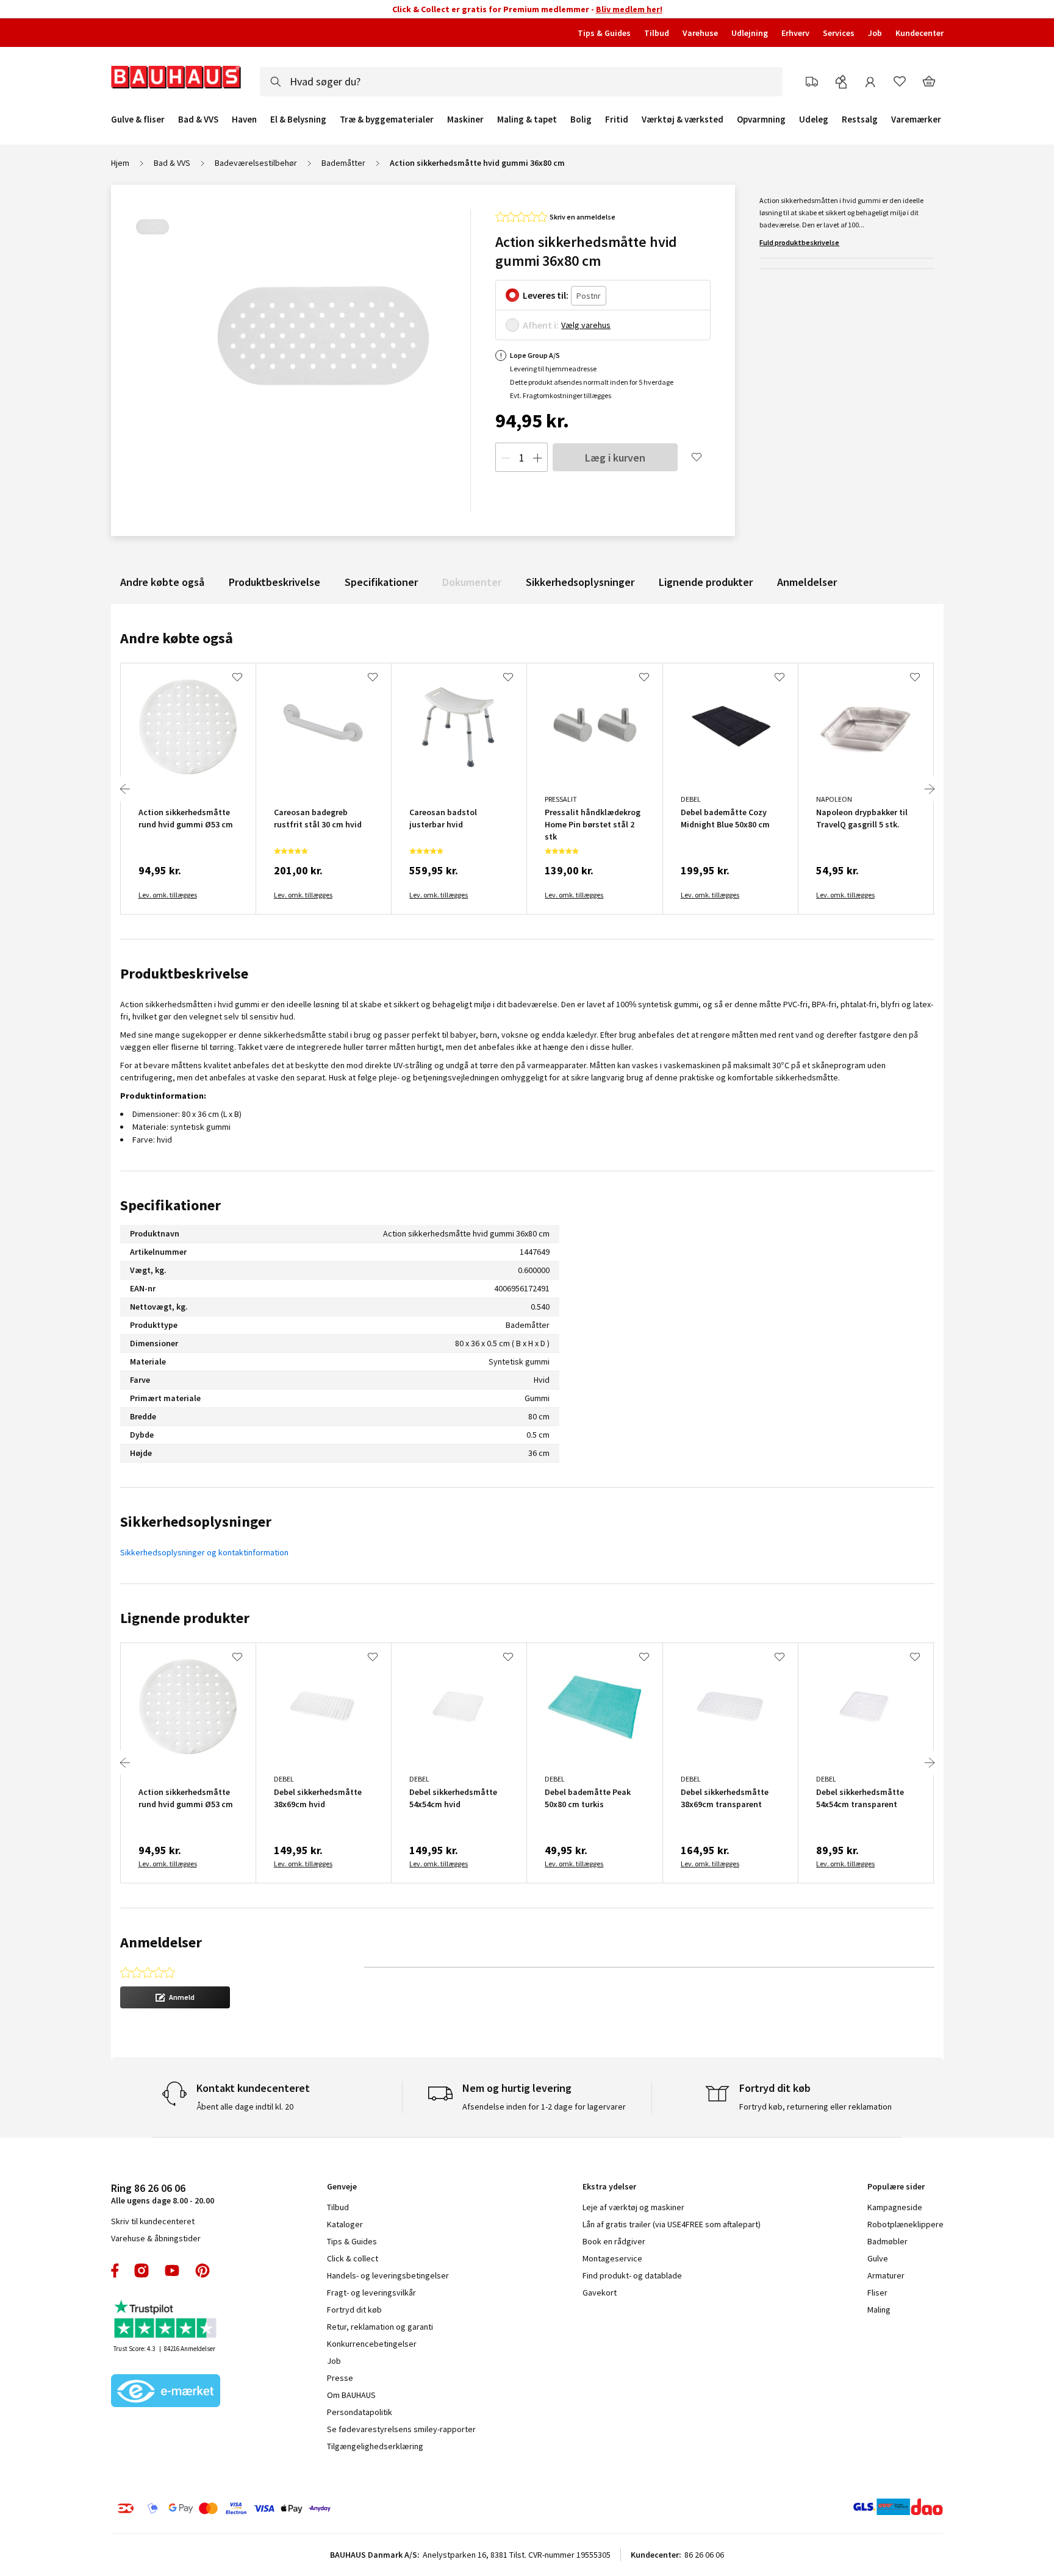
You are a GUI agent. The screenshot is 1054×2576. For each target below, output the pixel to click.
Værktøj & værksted (683, 120)
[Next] (930, 789)
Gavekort (600, 2292)
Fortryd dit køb (354, 2310)
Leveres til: (546, 295)
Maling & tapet (527, 120)
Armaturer (886, 2275)
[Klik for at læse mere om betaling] (298, 2508)
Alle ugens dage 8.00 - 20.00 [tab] (163, 2193)
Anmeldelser (807, 582)
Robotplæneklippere (905, 2224)
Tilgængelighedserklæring (375, 2446)
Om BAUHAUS (351, 2395)
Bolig (581, 120)
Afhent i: (541, 325)
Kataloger (345, 2224)
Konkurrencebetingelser (372, 2344)
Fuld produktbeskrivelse (799, 242)
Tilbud (657, 33)
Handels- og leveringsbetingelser (388, 2275)
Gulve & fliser (138, 120)
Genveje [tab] (342, 2186)
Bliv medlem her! (629, 9)
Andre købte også (162, 582)
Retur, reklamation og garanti (380, 2327)
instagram (142, 2271)
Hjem (120, 163)
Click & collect (353, 2258)
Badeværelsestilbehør (256, 163)
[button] (175, 1997)
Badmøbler (887, 2241)
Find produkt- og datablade (632, 2275)
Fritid (617, 120)
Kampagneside (895, 2207)
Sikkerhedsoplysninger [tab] (196, 1522)
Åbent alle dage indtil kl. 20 (245, 2107)
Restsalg (860, 120)
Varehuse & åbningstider (156, 2238)
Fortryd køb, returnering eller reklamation (816, 2107)
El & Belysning (298, 120)
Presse (340, 2378)
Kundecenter (920, 33)
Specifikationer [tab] (170, 1205)
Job (875, 33)
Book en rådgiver (614, 2241)
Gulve (878, 2258)
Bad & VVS (198, 120)
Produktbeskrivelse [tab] (184, 973)
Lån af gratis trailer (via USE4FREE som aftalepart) (672, 2224)
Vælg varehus (586, 325)
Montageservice (612, 2258)
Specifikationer (381, 582)
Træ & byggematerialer (387, 120)
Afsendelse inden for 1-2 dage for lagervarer (544, 2107)
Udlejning (750, 33)
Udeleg (814, 120)
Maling (879, 2310)
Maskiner (465, 120)
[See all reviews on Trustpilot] (166, 2320)
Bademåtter (343, 163)
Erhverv (795, 33)
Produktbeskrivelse (274, 582)
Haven (244, 120)
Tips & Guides (604, 33)
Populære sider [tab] (896, 2186)
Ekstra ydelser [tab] (609, 2186)
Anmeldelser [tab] (161, 1942)
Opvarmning (761, 120)
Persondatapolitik (360, 2412)
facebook (116, 2271)
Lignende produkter (706, 582)
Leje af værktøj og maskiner (633, 2207)
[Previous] (125, 789)
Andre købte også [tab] (177, 638)
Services (839, 33)
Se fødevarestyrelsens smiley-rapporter (401, 2429)
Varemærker (916, 119)
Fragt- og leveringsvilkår (371, 2292)
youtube (172, 2271)
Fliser (877, 2292)
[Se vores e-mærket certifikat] (166, 2392)
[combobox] (521, 82)
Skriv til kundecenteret (153, 2221)
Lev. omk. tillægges (168, 895)
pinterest (203, 2271)
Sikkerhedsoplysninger (580, 582)
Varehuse (700, 33)
